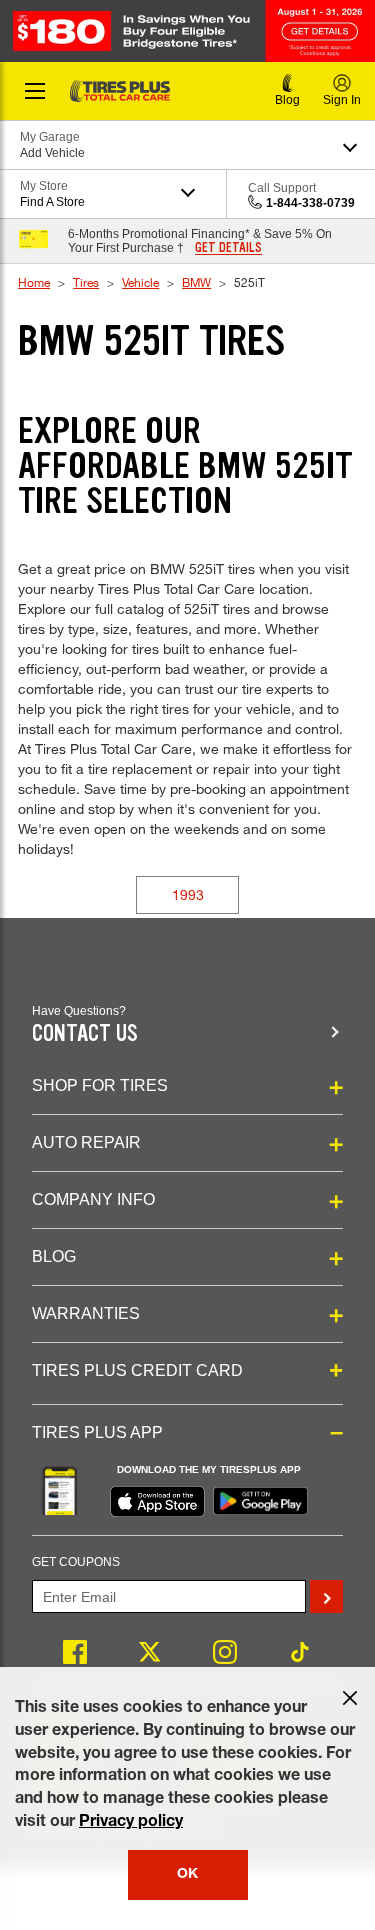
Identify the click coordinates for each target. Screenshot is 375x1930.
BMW (196, 282)
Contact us (85, 1033)
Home (34, 282)
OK (187, 1875)
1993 (188, 894)
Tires (86, 282)
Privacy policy (131, 1823)
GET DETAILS (228, 248)
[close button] (350, 1698)
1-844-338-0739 (310, 203)
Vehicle (140, 282)
